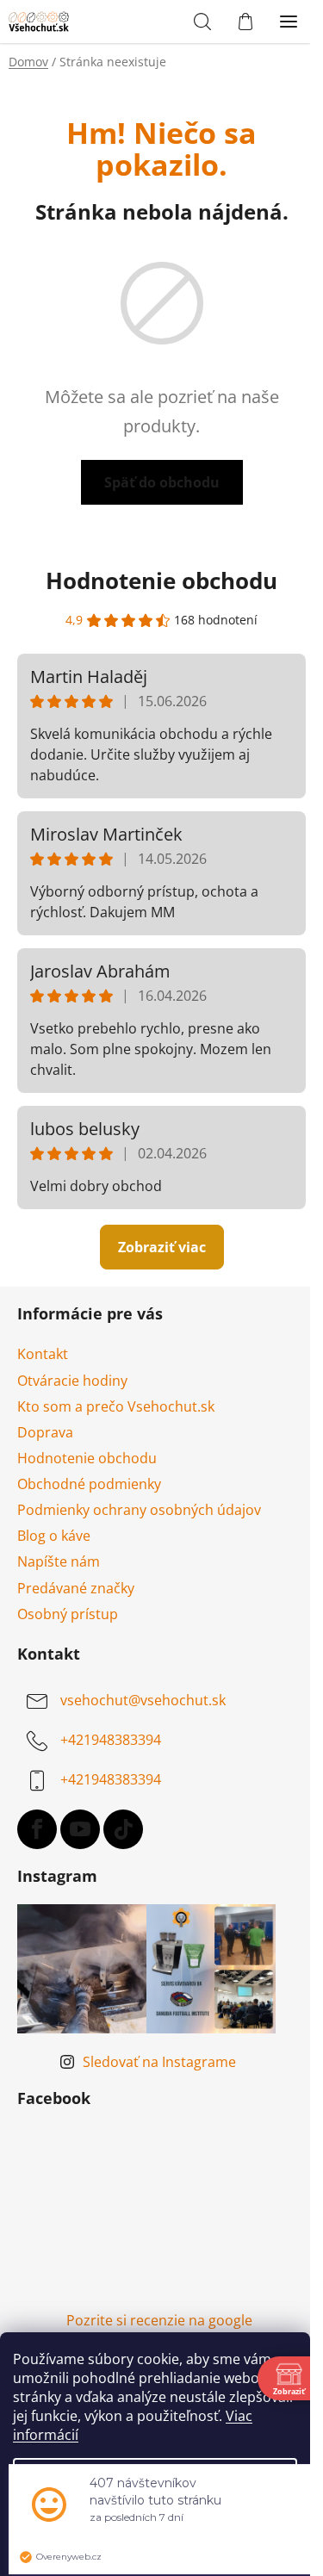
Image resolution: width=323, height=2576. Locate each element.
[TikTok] (123, 1829)
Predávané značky (76, 1588)
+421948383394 (111, 1740)
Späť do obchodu (162, 482)
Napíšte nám (59, 1561)
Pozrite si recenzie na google (159, 2320)
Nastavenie (155, 2479)
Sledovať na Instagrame (159, 2062)
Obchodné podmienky (89, 1484)
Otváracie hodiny (72, 1381)
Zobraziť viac (162, 1247)
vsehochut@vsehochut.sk (143, 1700)
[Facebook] (37, 1829)
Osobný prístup (68, 1614)
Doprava (45, 1432)
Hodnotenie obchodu (161, 580)
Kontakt (43, 1354)
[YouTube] (80, 1829)
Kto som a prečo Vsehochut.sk (116, 1406)
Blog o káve (54, 1536)
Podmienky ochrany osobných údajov (139, 1510)
